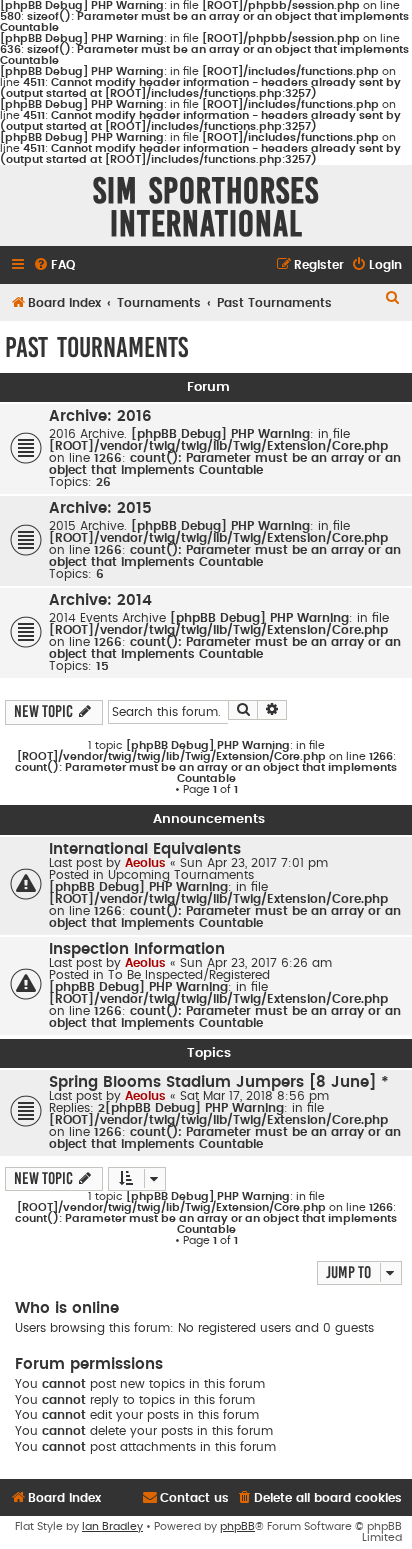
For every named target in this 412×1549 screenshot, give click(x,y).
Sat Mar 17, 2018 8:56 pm (254, 1096)
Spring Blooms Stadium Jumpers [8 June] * (219, 1082)
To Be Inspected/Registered (189, 975)
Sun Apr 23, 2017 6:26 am (256, 963)
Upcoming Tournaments (181, 875)
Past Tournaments (96, 347)
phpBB (237, 1526)
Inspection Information (137, 949)
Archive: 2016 (100, 416)
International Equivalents (145, 849)
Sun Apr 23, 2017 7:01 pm (254, 863)
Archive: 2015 (100, 508)
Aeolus (145, 863)
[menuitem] (54, 265)
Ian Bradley (112, 1526)
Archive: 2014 (100, 600)
